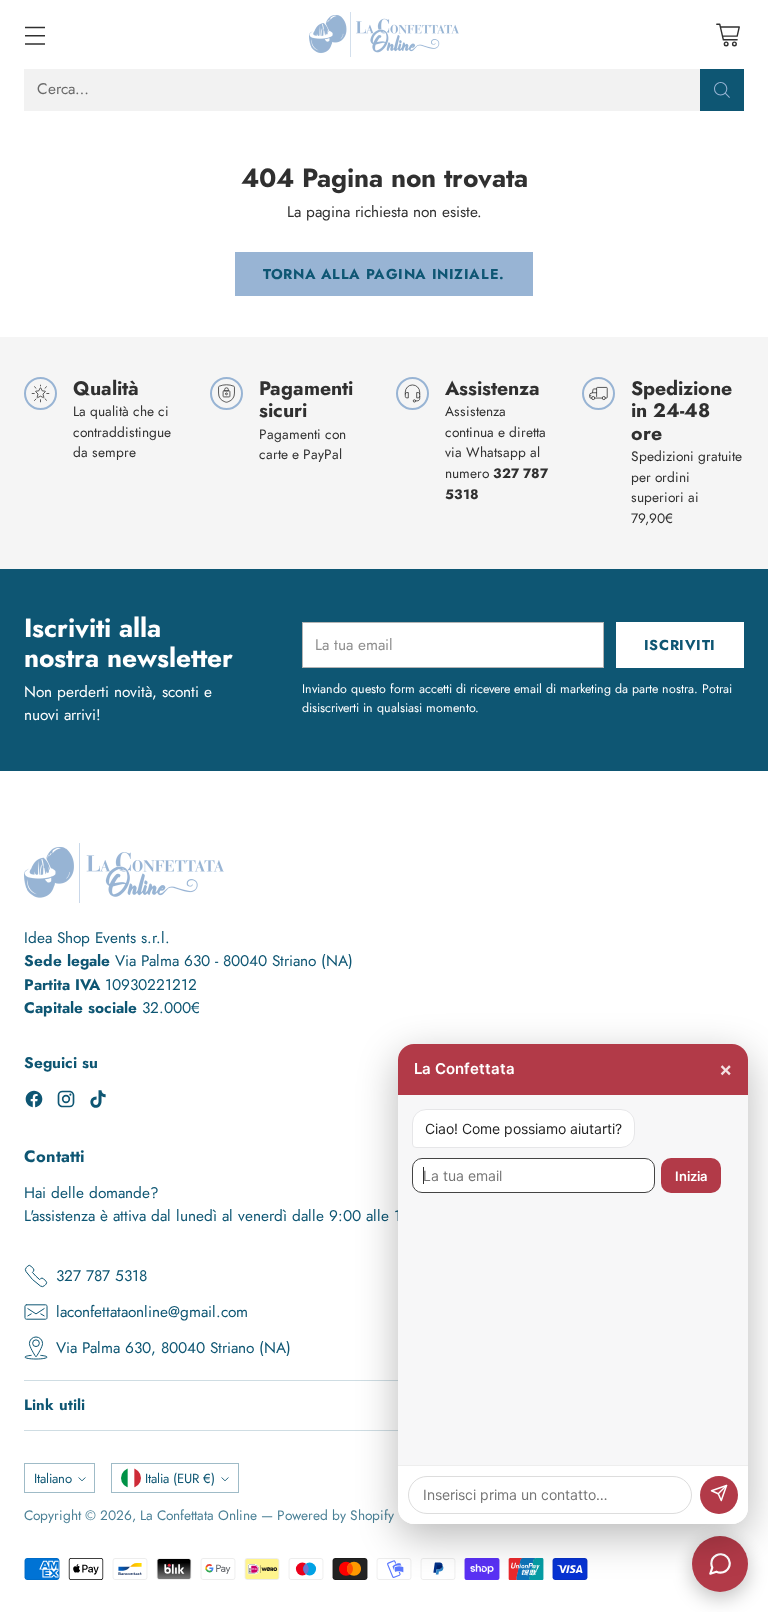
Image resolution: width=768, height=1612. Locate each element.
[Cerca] (722, 90)
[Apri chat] (720, 1564)
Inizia (691, 1176)
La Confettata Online (198, 1515)
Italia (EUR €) (180, 1478)
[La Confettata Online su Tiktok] (98, 1102)
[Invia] (719, 1495)
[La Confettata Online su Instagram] (66, 1102)
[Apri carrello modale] (727, 34)
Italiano (53, 1478)
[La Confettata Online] (384, 34)
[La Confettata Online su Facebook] (34, 1102)
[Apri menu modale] (34, 34)
